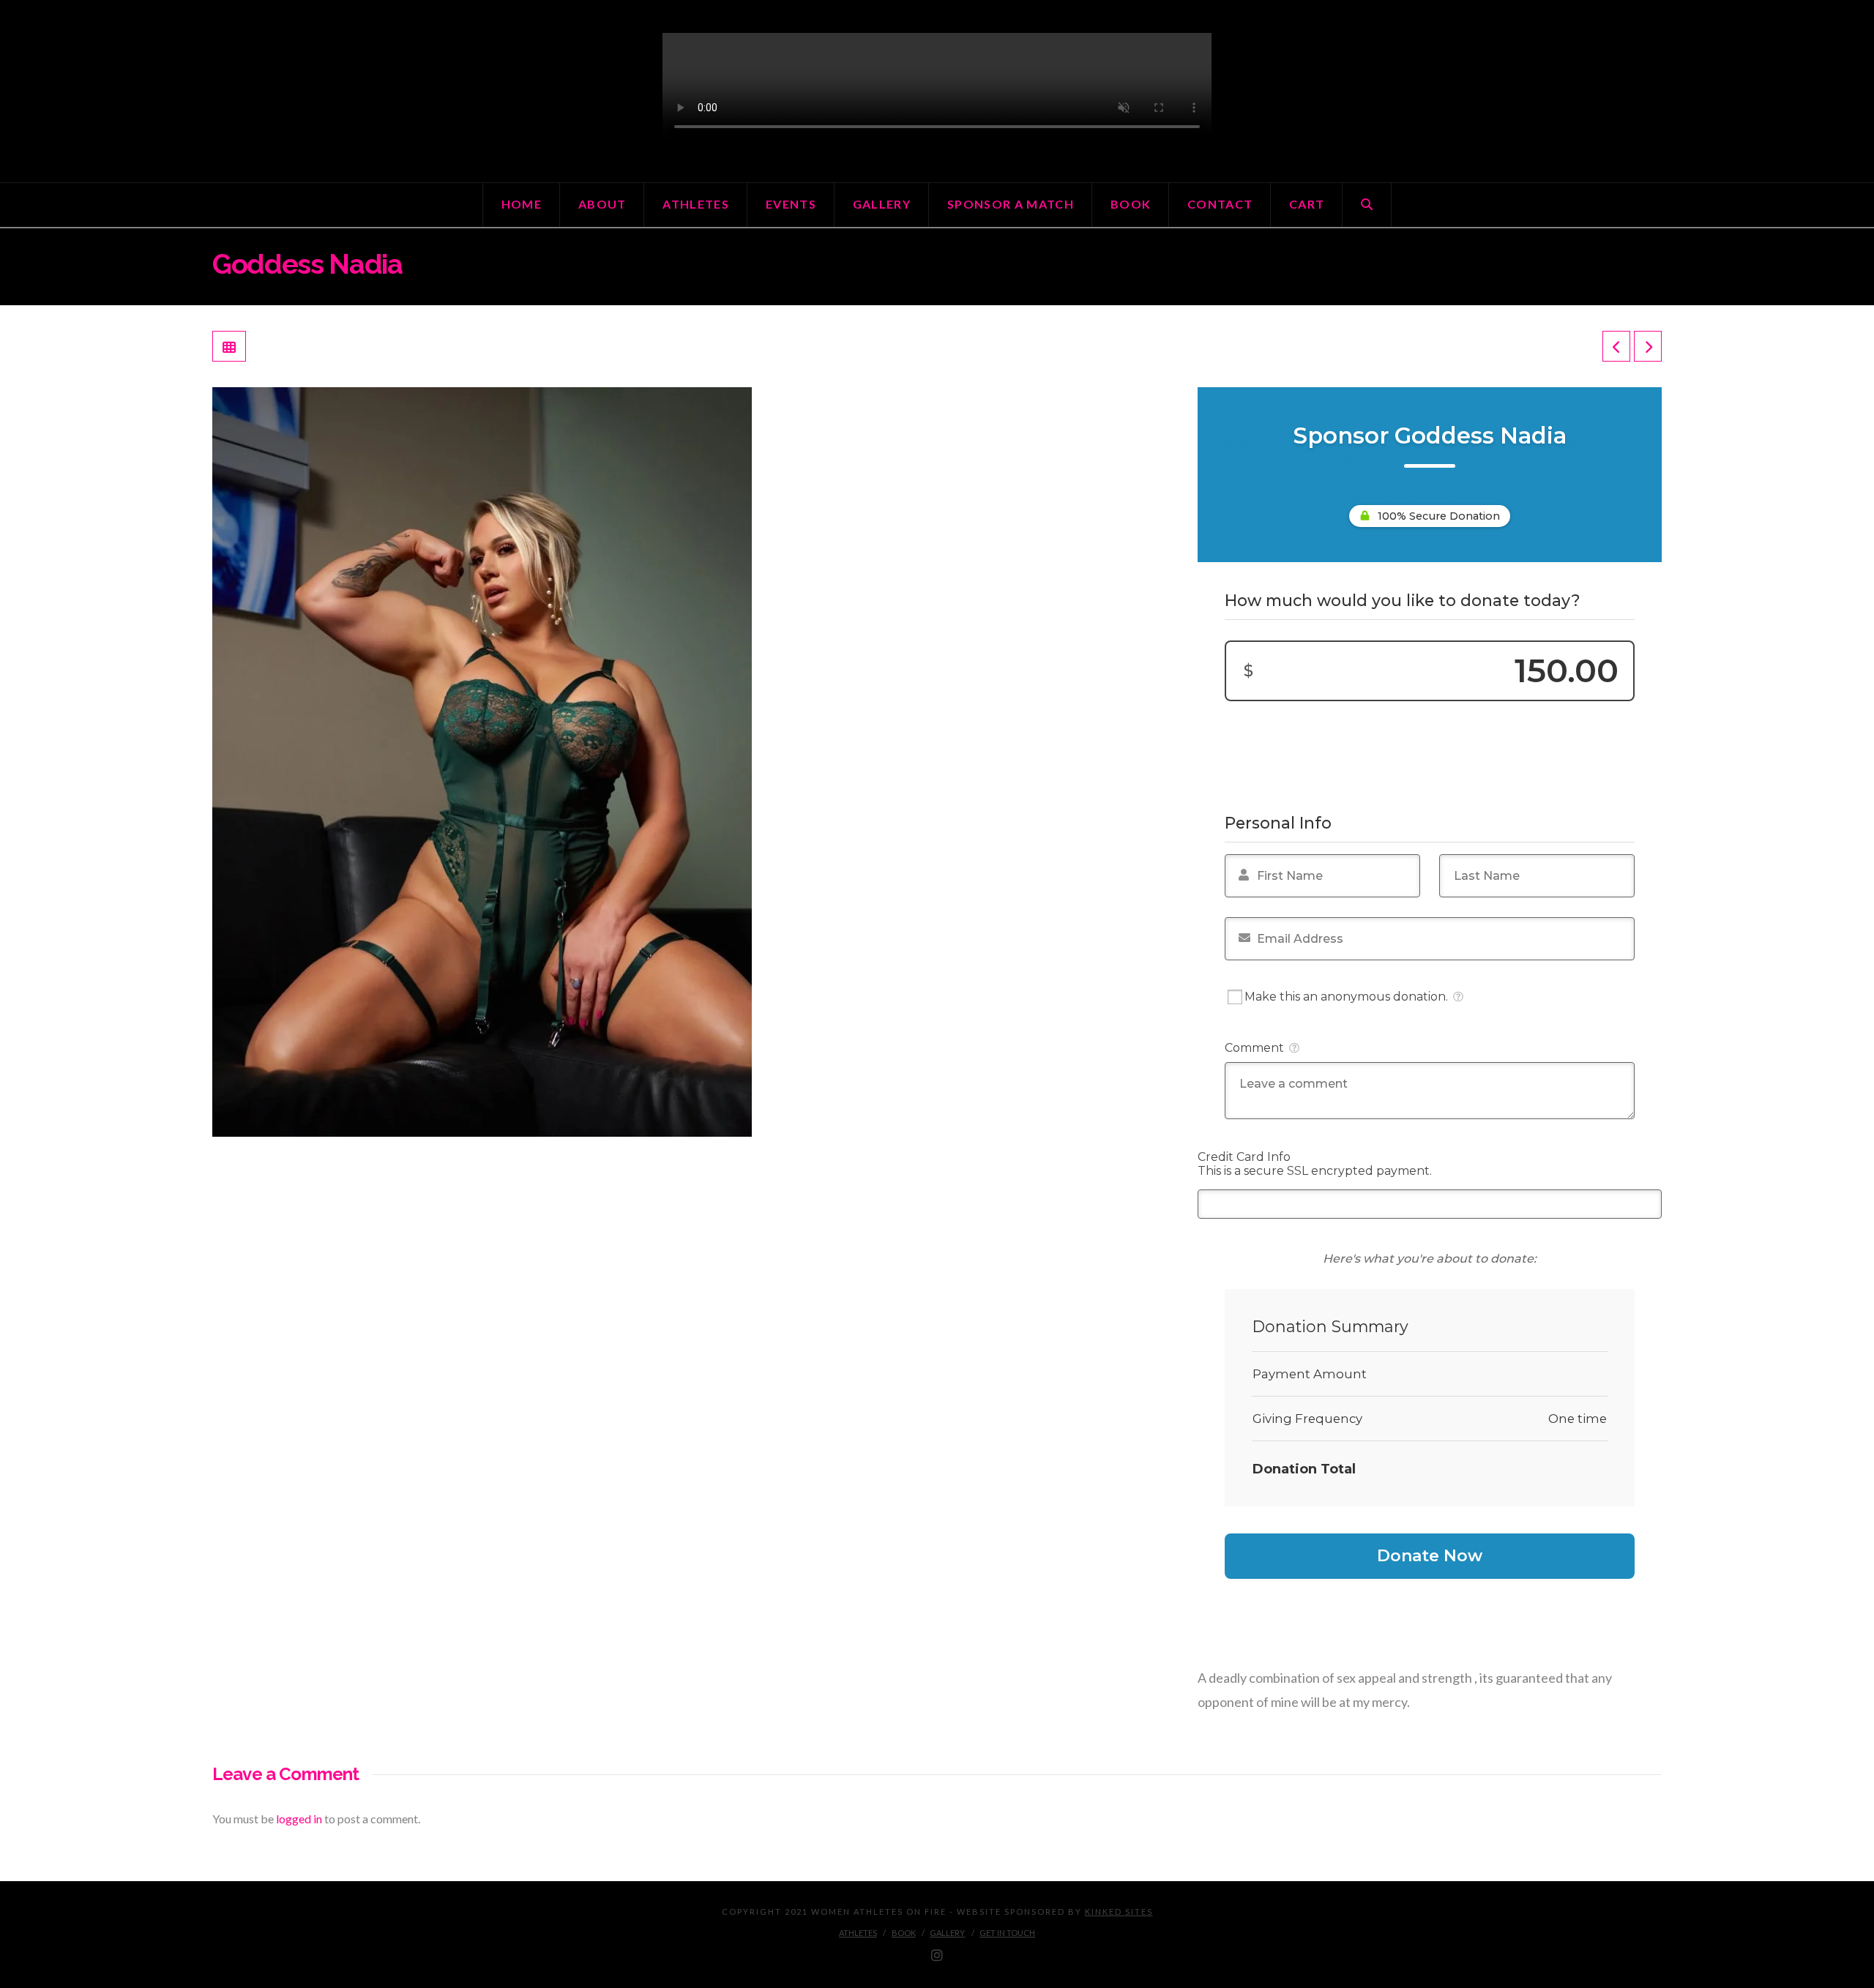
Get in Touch (1007, 1933)
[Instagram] (937, 1956)
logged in (299, 1819)
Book (904, 1933)
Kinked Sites (1119, 1912)
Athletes (858, 1933)
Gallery (947, 1933)
